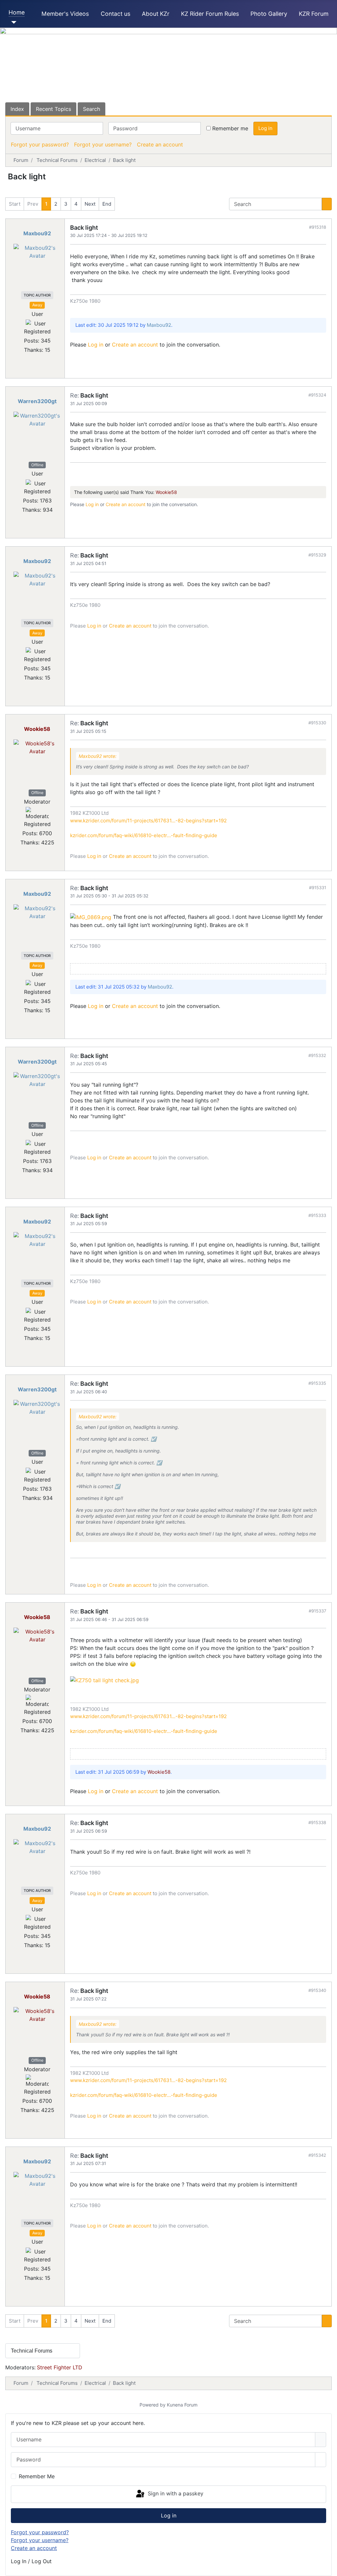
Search (91, 109)
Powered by (153, 2405)
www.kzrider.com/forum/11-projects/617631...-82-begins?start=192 (148, 821)
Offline (37, 465)
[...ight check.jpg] (104, 1680)
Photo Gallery (269, 14)
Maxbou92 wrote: (98, 756)
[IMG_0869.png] (91, 917)
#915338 (317, 1822)
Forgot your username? (103, 144)
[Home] (13, 22)
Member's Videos (65, 14)
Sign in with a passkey (175, 2494)
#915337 (317, 1611)
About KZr (156, 14)
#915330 (317, 723)
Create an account (160, 144)
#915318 (318, 227)
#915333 (317, 1215)
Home (17, 12)
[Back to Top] (329, 2568)
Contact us (116, 14)
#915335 (317, 1383)
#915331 (318, 888)
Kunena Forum (182, 2405)
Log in (265, 128)
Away (37, 305)
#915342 (317, 2155)
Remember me (230, 128)
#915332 (317, 1055)
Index (17, 109)
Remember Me (37, 2476)
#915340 (317, 1990)
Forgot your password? (40, 144)
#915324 (317, 395)
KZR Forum (314, 14)
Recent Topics (53, 109)
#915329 (317, 555)
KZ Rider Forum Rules (210, 14)
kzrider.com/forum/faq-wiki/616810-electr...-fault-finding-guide (144, 835)
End (107, 204)
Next (90, 204)
